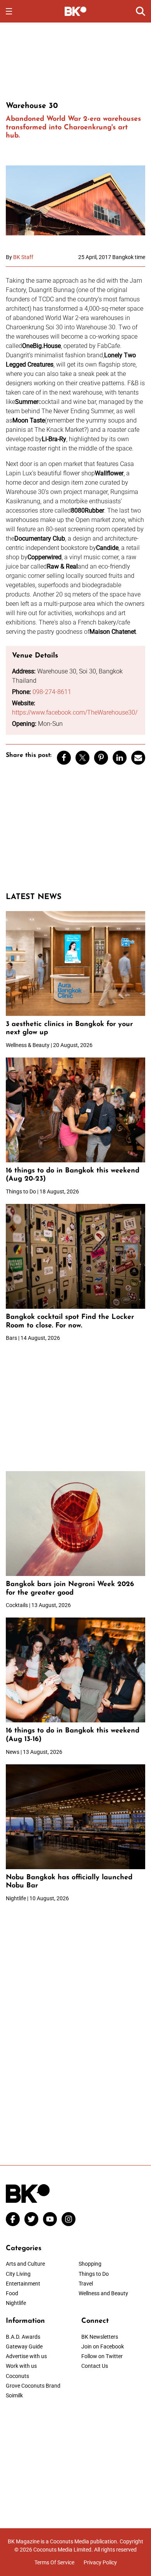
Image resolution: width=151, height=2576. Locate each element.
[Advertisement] (75, 61)
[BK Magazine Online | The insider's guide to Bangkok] (76, 11)
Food (12, 2293)
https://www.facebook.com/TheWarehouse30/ (75, 712)
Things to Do (94, 2274)
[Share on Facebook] (64, 758)
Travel (86, 2284)
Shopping (90, 2264)
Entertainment (23, 2284)
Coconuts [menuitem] (17, 2376)
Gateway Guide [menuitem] (24, 2346)
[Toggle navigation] (9, 11)
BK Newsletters (100, 2337)
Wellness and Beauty (103, 2293)
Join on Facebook (103, 2346)
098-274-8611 (52, 692)
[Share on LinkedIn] (120, 758)
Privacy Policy (100, 2562)
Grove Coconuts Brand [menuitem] (33, 2386)
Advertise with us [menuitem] (26, 2356)
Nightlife (16, 2303)
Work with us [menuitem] (21, 2366)
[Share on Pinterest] (101, 758)
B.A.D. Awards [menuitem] (23, 2337)
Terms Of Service (54, 2562)
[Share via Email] (138, 758)
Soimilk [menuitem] (14, 2395)
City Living (18, 2274)
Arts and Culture (25, 2264)
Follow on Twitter (102, 2356)
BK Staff (23, 257)
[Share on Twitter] (82, 758)
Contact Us (95, 2366)
